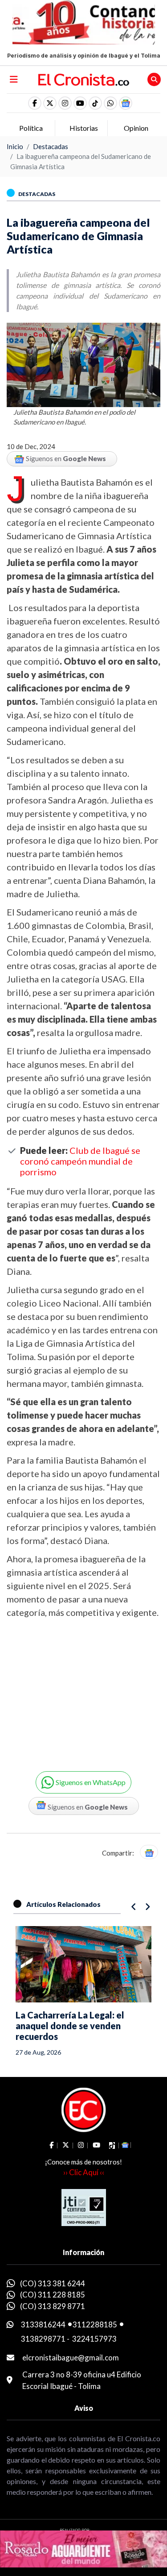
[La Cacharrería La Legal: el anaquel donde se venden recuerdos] (83, 1964)
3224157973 (94, 2339)
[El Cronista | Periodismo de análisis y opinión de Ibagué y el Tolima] (84, 79)
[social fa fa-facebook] (35, 103)
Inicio (15, 146)
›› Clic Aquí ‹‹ (84, 2172)
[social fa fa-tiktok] (95, 103)
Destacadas (51, 146)
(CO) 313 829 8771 (53, 2306)
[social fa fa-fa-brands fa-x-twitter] (50, 103)
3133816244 (43, 2324)
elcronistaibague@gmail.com (71, 2358)
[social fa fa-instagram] (65, 103)
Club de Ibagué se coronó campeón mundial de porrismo (80, 1161)
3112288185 (95, 2324)
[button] (110, 103)
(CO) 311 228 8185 (53, 2295)
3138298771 (43, 2339)
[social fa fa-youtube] (80, 103)
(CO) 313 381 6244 (53, 2283)
